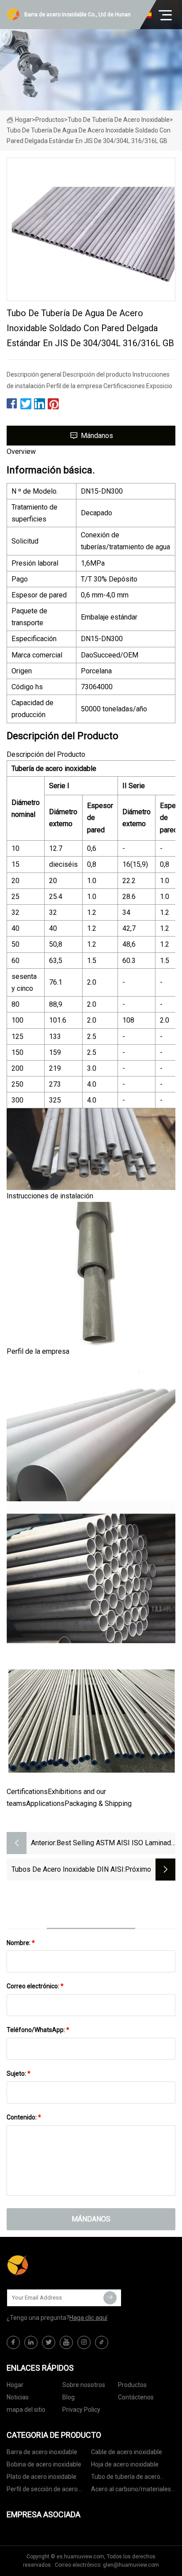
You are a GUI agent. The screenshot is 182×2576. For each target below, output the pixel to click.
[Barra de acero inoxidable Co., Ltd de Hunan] (51, 2266)
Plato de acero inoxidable (42, 2477)
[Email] (110, 2298)
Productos (50, 120)
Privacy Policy (81, 2410)
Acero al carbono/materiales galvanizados (131, 2491)
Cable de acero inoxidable (127, 2452)
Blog (68, 2397)
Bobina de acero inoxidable (44, 2464)
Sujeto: (19, 2074)
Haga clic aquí (88, 2318)
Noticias (18, 2397)
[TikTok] (102, 2342)
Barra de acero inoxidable (42, 2452)
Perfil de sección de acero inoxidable (42, 2491)
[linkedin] (31, 2342)
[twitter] (49, 2342)
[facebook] (13, 2342)
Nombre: (21, 1943)
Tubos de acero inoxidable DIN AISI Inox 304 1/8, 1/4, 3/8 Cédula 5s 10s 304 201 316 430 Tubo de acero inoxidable (66, 1870)
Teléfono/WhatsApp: (38, 2030)
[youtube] (66, 2342)
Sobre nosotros (84, 2385)
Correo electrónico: (35, 1986)
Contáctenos (136, 2397)
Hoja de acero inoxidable (125, 2464)
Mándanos (97, 436)
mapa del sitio (26, 2410)
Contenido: (24, 2117)
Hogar (23, 120)
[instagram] (84, 2342)
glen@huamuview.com (131, 2565)
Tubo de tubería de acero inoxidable (119, 120)
